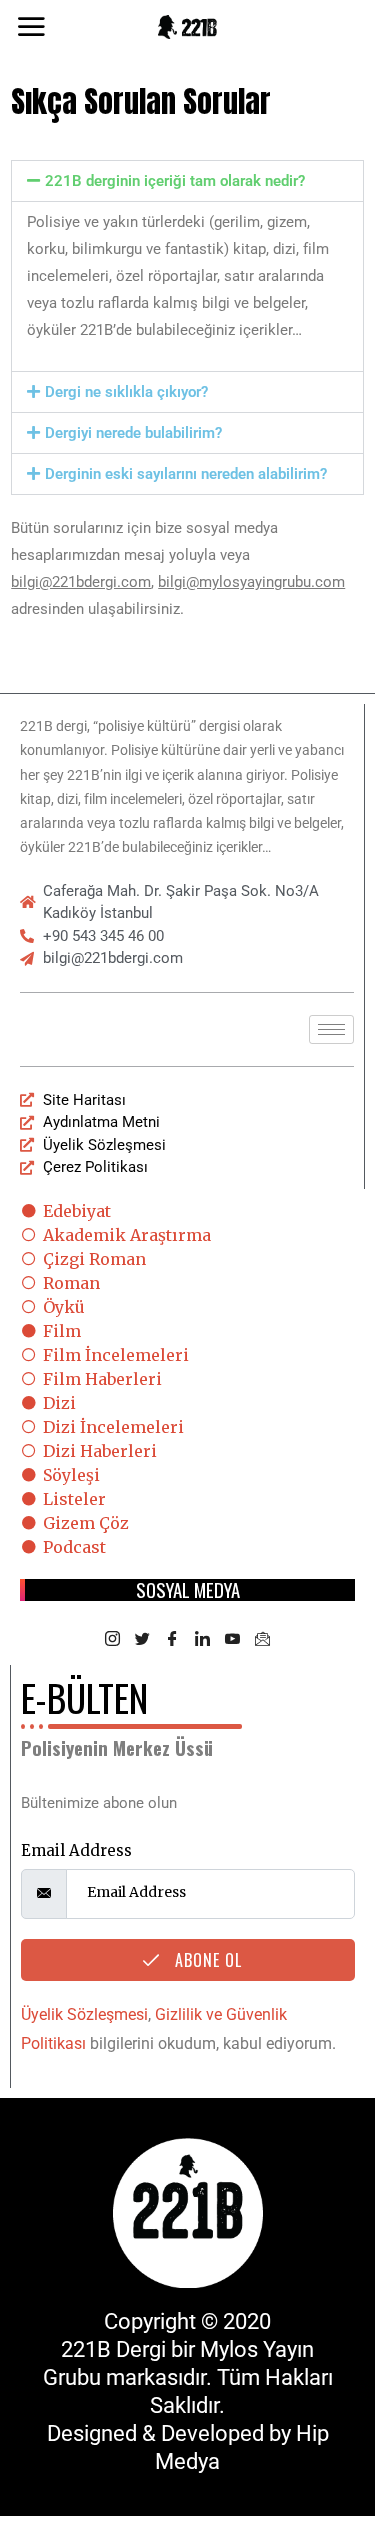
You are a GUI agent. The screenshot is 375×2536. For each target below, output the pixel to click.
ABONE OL (206, 1960)
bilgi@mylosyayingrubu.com (251, 582)
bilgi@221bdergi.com (81, 582)
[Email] (263, 1640)
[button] (187, 181)
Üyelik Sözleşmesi (84, 2014)
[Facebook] (173, 1640)
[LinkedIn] (203, 1640)
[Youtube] (233, 1640)
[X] (143, 1640)
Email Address (76, 1850)
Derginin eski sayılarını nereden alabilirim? (186, 474)
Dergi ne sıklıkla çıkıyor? (126, 392)
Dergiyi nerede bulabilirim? (133, 433)
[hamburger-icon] (331, 1029)
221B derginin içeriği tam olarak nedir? (175, 181)
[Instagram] (113, 1640)
